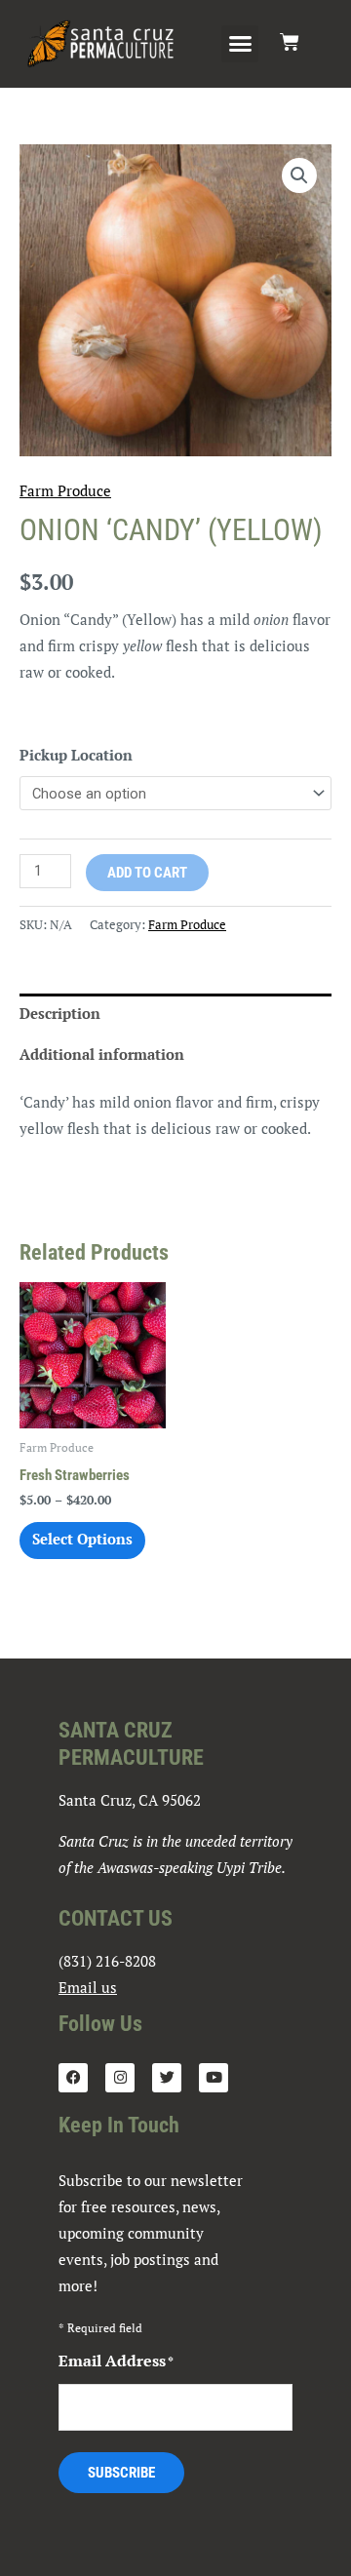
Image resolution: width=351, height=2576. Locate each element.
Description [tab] (60, 1014)
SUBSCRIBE (121, 2473)
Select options (82, 1539)
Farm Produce (65, 491)
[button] (240, 44)
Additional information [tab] (102, 1054)
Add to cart (147, 873)
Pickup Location (76, 755)
